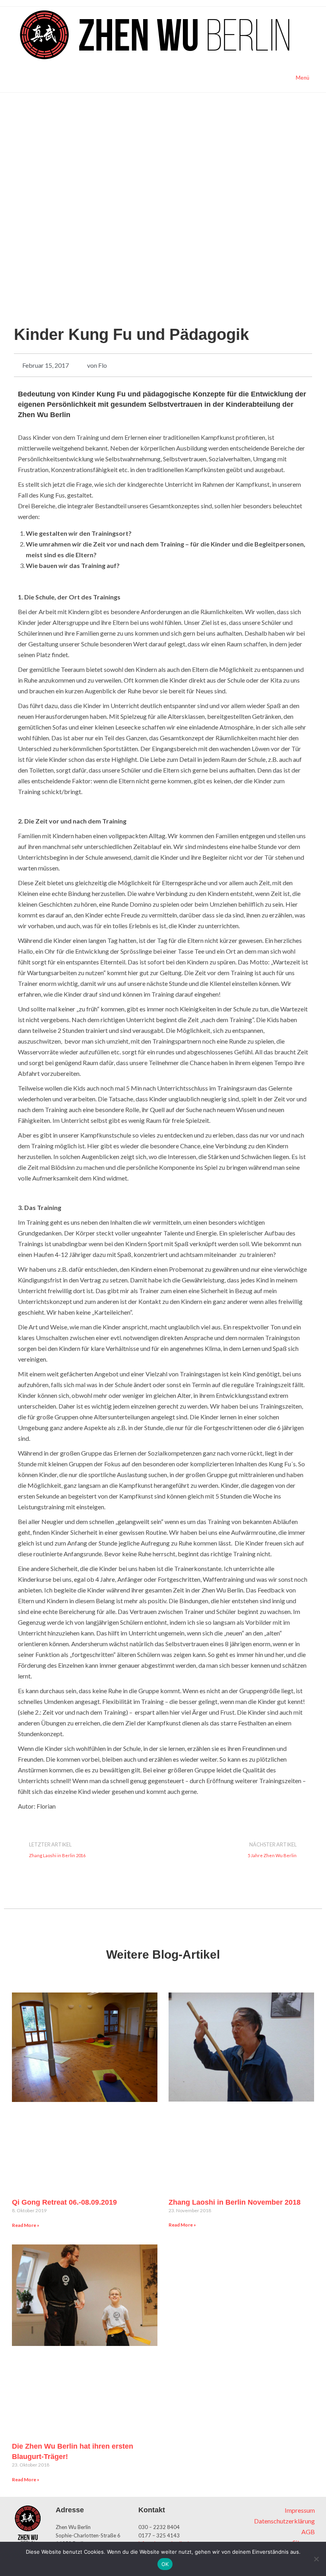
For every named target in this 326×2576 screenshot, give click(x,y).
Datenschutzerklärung (284, 2521)
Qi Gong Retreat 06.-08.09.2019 (64, 2202)
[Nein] (316, 2559)
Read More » (26, 2225)
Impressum (300, 2510)
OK (165, 2564)
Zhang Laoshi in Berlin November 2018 (235, 2202)
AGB (308, 2532)
